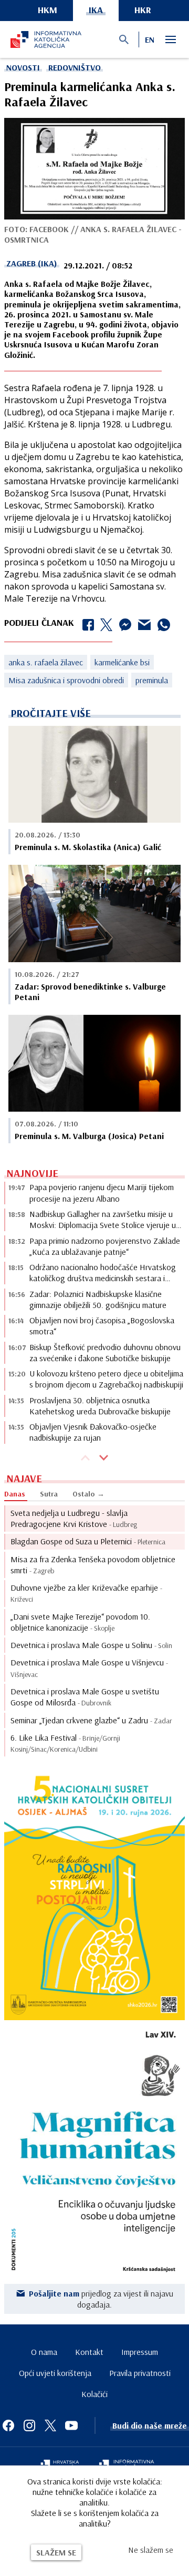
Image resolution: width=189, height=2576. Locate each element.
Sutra (49, 1494)
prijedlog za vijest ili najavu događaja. (101, 2299)
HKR (143, 10)
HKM (48, 10)
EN (150, 39)
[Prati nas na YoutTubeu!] (71, 2425)
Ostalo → (88, 1494)
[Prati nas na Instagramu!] (29, 2425)
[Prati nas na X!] (50, 2425)
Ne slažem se (151, 2550)
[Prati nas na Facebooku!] (8, 2425)
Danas (15, 1494)
